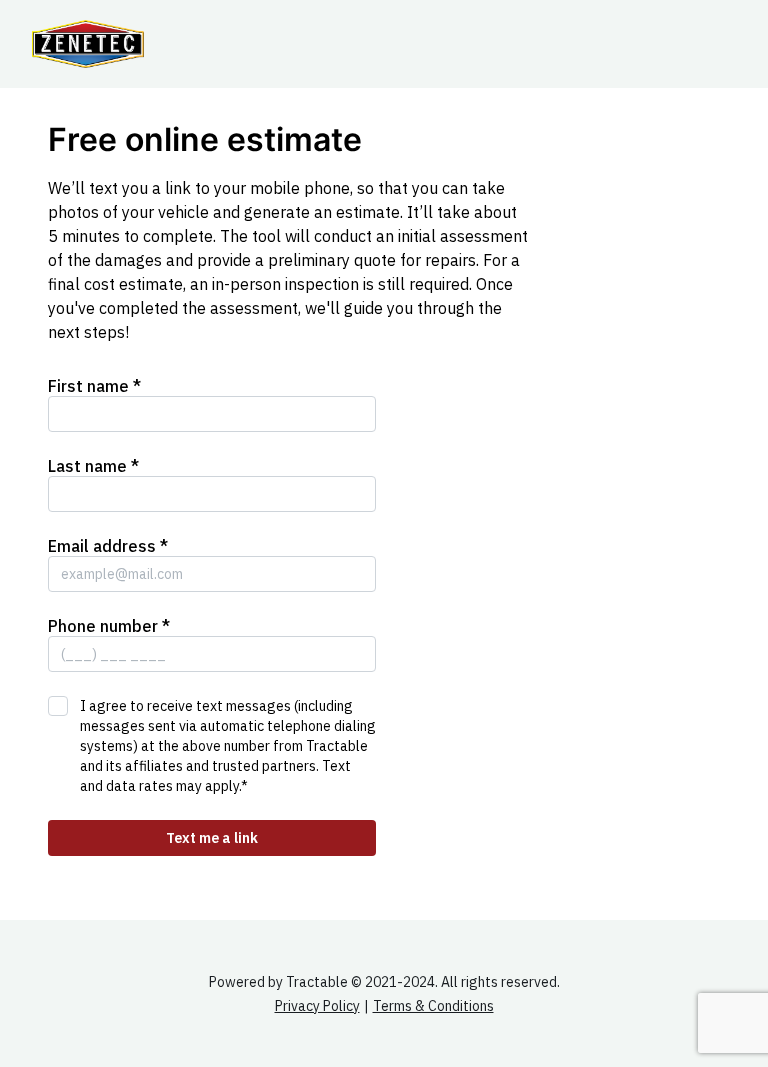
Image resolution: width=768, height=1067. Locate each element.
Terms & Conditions (433, 1006)
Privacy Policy (317, 1006)
